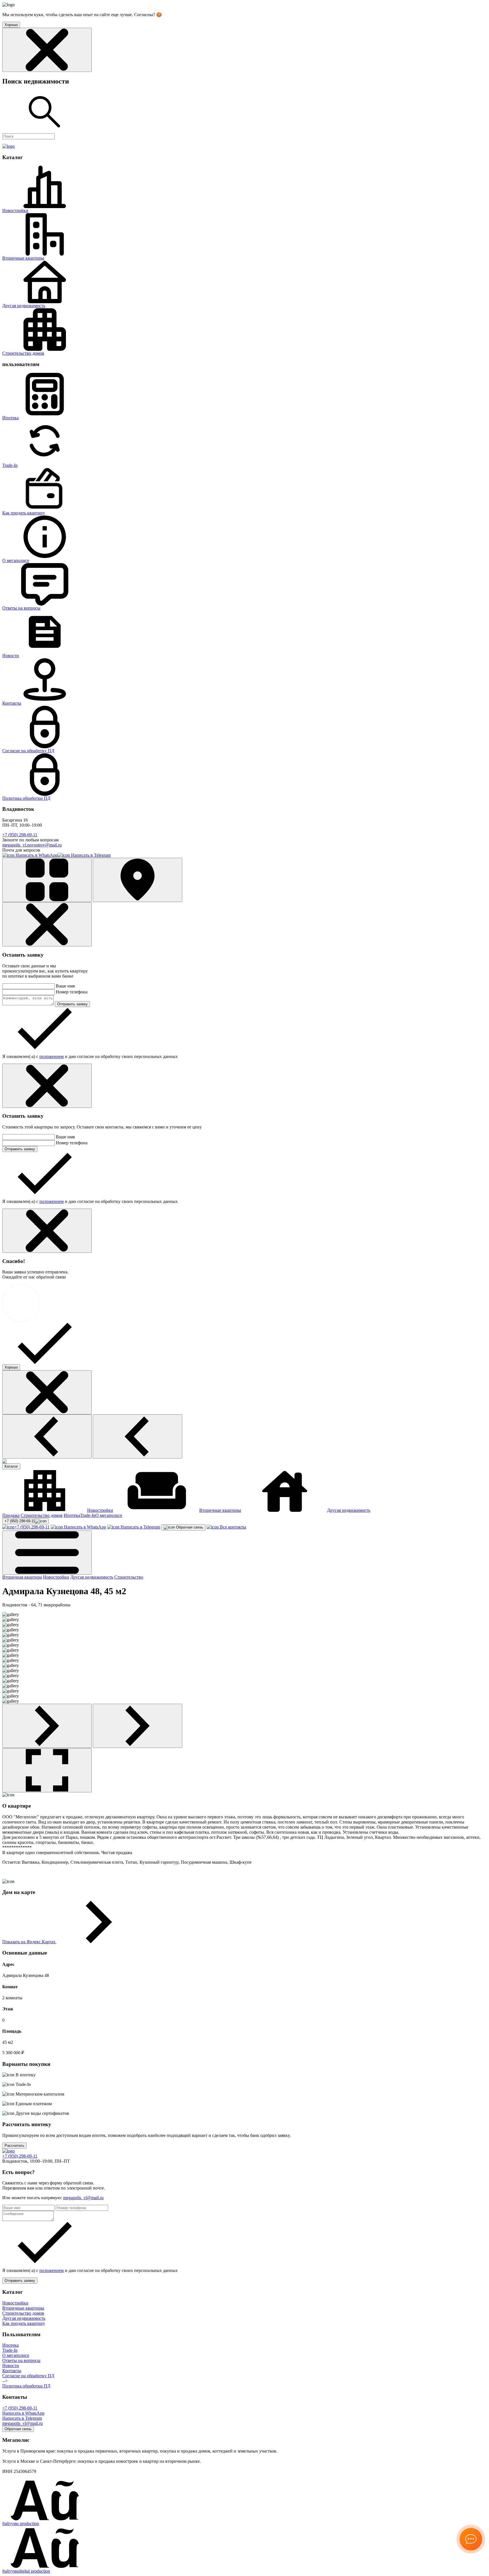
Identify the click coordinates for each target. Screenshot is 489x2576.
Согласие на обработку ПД (28, 751)
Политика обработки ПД (26, 798)
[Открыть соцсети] (471, 2539)
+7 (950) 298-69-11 (20, 835)
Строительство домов (23, 353)
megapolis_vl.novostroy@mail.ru (32, 845)
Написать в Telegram (90, 855)
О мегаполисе (16, 560)
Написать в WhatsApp (36, 855)
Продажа (11, 1515)
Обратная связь (189, 1527)
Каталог (11, 1466)
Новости (11, 656)
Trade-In (10, 465)
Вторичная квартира (22, 1577)
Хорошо (11, 1367)
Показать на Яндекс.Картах (29, 1942)
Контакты (12, 703)
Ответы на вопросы (21, 608)
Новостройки (15, 210)
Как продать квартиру (24, 513)
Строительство (129, 1577)
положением (52, 1056)
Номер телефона (72, 992)
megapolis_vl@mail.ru (83, 2198)
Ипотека (10, 418)
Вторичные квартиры (23, 258)
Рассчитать (14, 2146)
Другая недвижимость (24, 306)
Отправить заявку (72, 1004)
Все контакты (232, 1527)
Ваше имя (65, 986)
